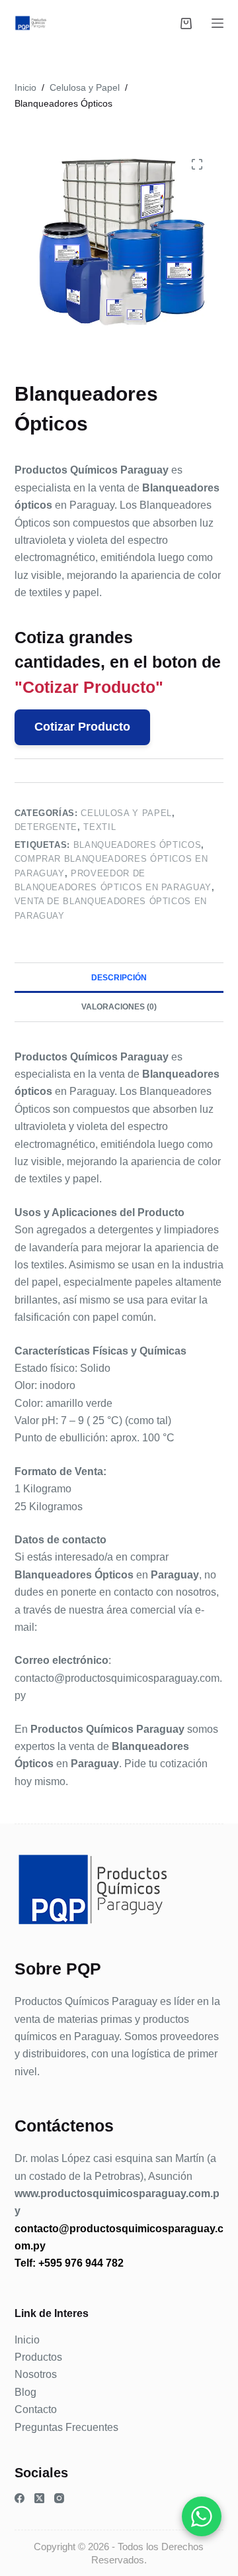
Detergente (46, 827)
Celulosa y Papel (126, 813)
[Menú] (218, 23)
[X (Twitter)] (39, 2498)
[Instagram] (59, 2498)
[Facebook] (20, 2498)
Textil (99, 827)
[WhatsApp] (202, 2516)
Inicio (27, 2340)
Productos (38, 2357)
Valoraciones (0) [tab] (119, 1007)
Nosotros (36, 2374)
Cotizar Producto (82, 727)
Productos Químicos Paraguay (86, 2001)
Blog (25, 2392)
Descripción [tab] (119, 978)
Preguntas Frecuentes (66, 2427)
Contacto (36, 2409)
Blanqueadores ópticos (138, 845)
